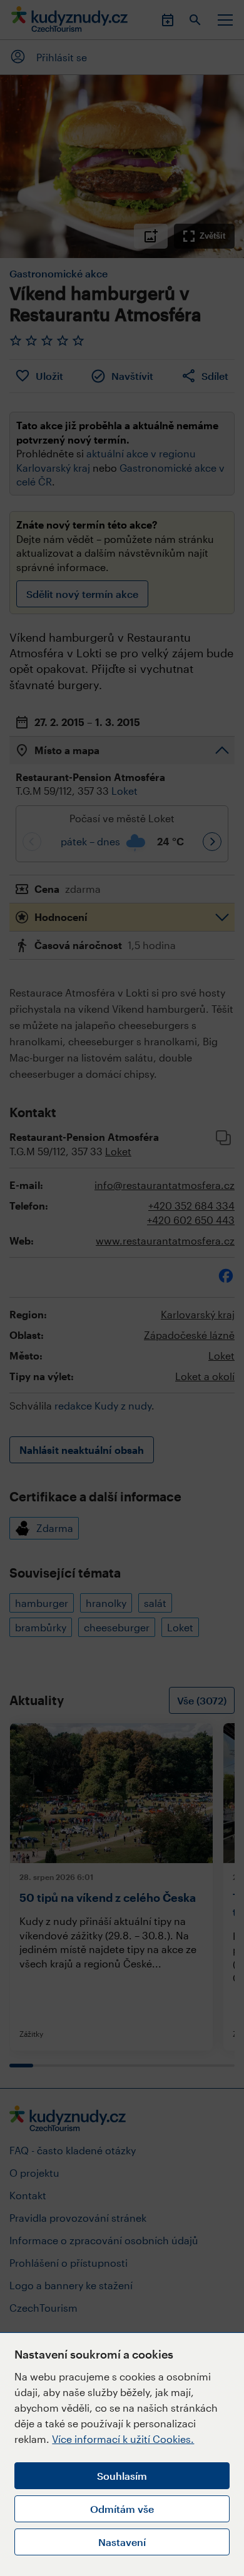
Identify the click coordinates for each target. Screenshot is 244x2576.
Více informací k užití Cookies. (123, 2439)
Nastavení (122, 2542)
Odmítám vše (122, 2509)
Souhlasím (122, 2476)
